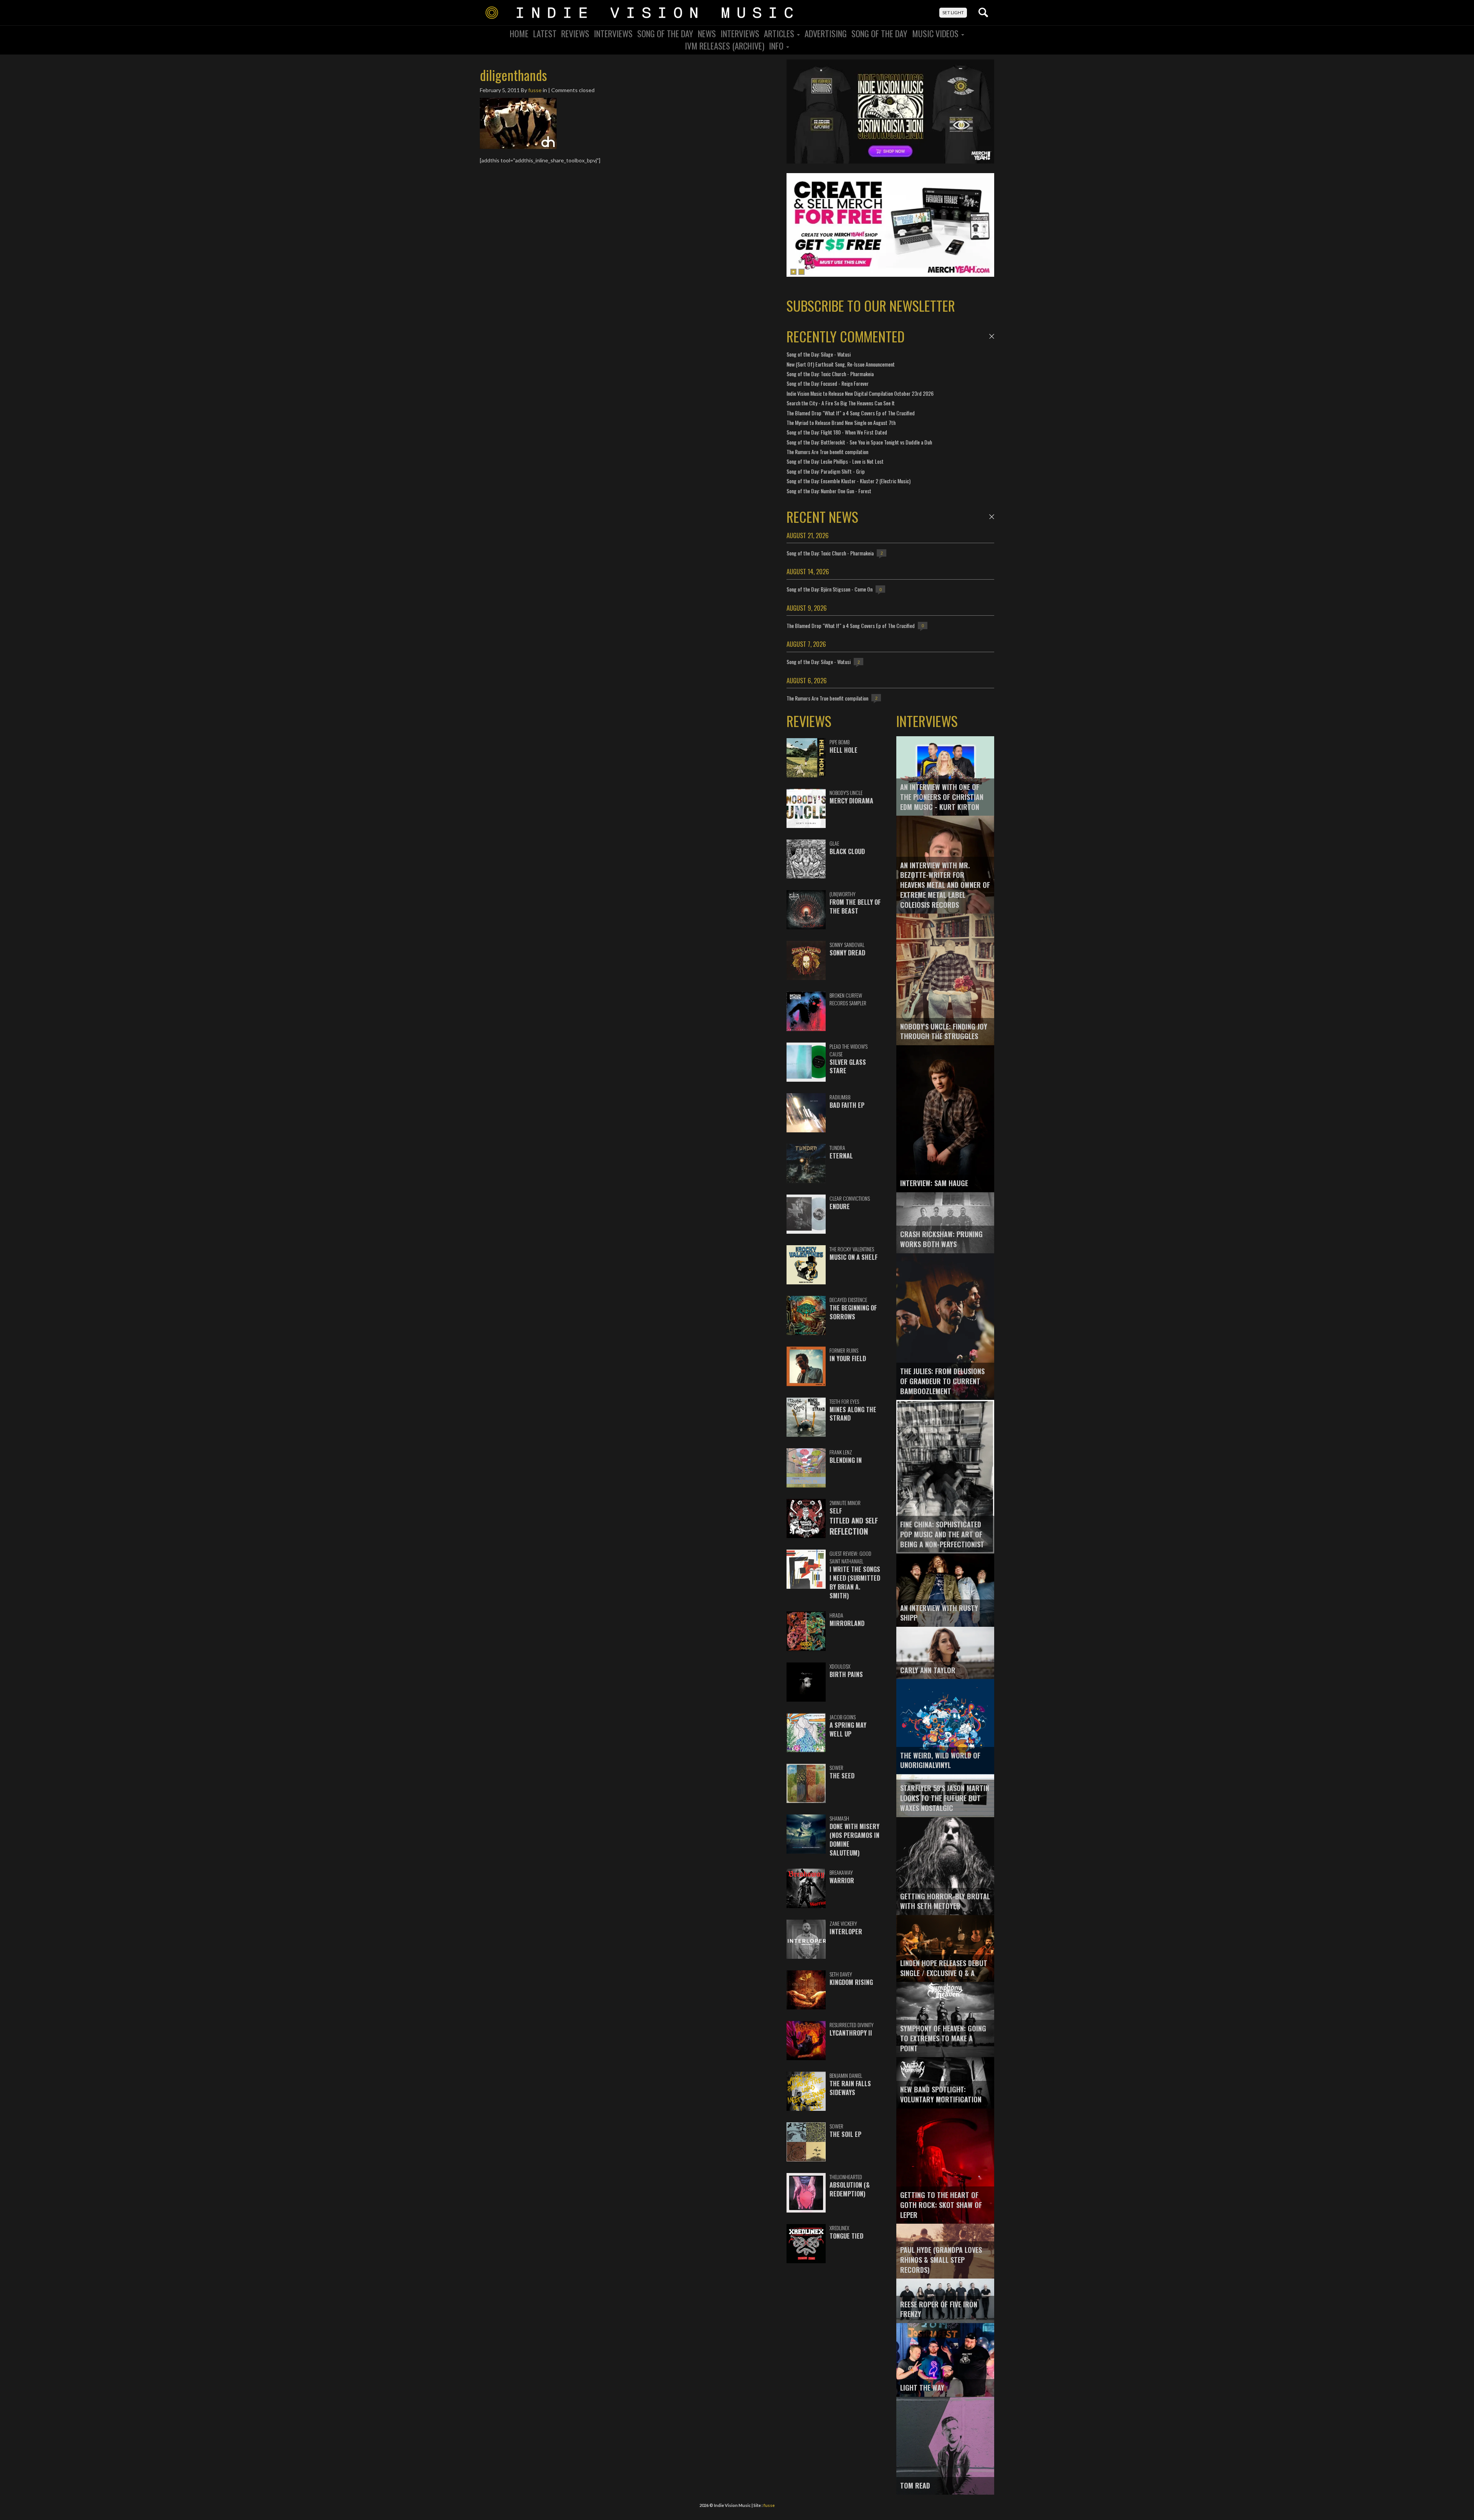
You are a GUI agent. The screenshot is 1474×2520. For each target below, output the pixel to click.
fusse (535, 90)
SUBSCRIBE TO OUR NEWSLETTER (871, 305)
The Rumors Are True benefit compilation (827, 452)
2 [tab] (801, 272)
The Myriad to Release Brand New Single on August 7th (841, 422)
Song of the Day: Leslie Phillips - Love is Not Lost (835, 461)
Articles (780, 33)
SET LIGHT (953, 12)
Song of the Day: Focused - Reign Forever (828, 383)
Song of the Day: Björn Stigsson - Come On (830, 589)
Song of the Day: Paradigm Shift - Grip (826, 471)
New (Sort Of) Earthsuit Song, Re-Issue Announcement (841, 364)
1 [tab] (793, 272)
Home (519, 33)
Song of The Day (879, 33)
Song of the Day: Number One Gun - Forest (829, 491)
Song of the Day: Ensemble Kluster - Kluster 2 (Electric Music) (849, 481)
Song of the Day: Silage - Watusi (819, 354)
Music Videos (936, 33)
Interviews (613, 33)
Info (777, 46)
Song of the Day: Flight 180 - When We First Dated (837, 432)
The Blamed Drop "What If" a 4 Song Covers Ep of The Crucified (851, 413)
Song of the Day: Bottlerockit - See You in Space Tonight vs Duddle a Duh (859, 442)
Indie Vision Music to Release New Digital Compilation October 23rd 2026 (860, 393)
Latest (545, 33)
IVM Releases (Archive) (725, 46)
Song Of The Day (665, 33)
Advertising (826, 33)
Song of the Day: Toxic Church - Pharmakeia (830, 374)
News (707, 33)
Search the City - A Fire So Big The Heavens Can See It (841, 403)
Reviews (575, 33)
